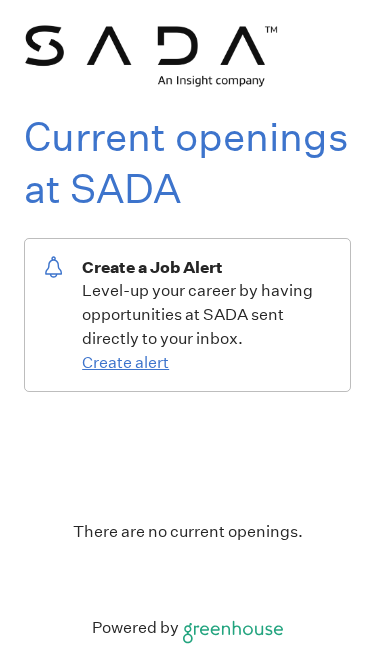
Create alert (125, 362)
